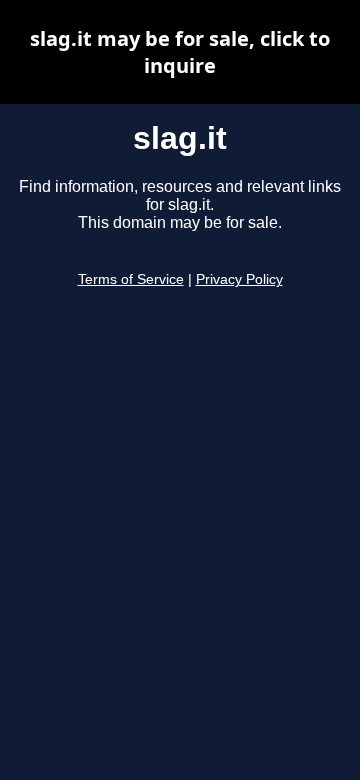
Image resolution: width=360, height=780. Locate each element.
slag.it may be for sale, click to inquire (180, 52)
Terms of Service (131, 279)
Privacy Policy (239, 279)
